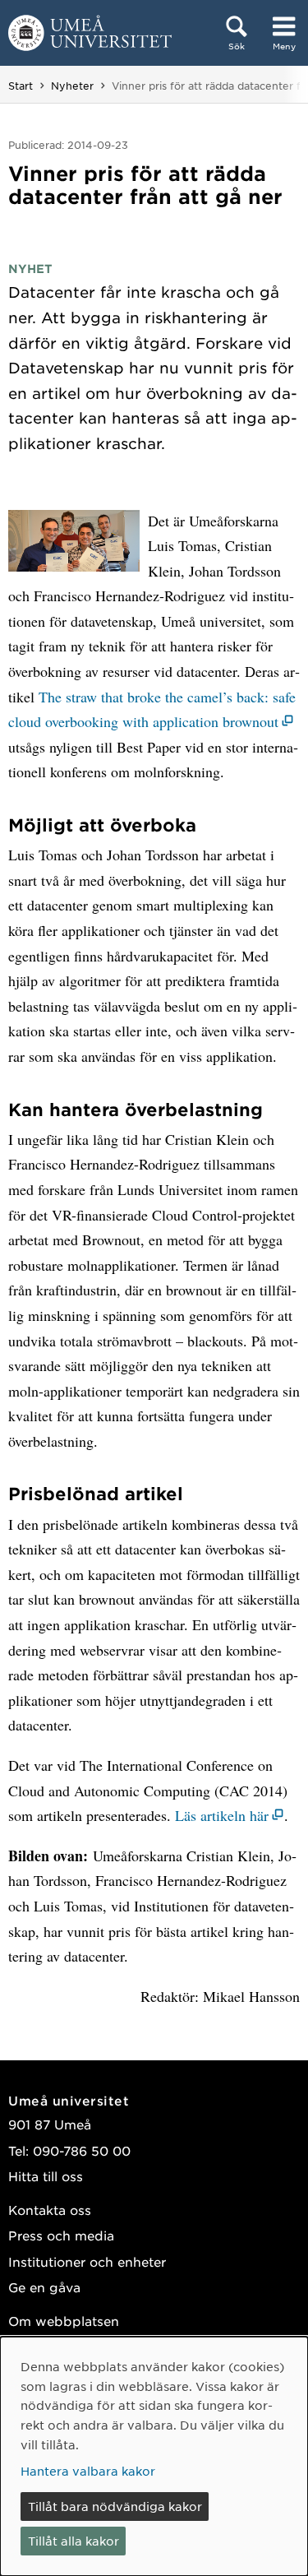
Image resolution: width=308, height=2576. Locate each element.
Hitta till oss (46, 2176)
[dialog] (154, 2456)
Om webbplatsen (64, 2321)
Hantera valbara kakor (88, 2471)
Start (21, 86)
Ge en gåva (44, 2287)
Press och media (61, 2235)
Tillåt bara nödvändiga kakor (115, 2506)
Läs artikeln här (222, 1815)
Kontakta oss (50, 2210)
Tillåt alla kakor (74, 2541)
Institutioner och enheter (87, 2261)
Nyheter (72, 86)
